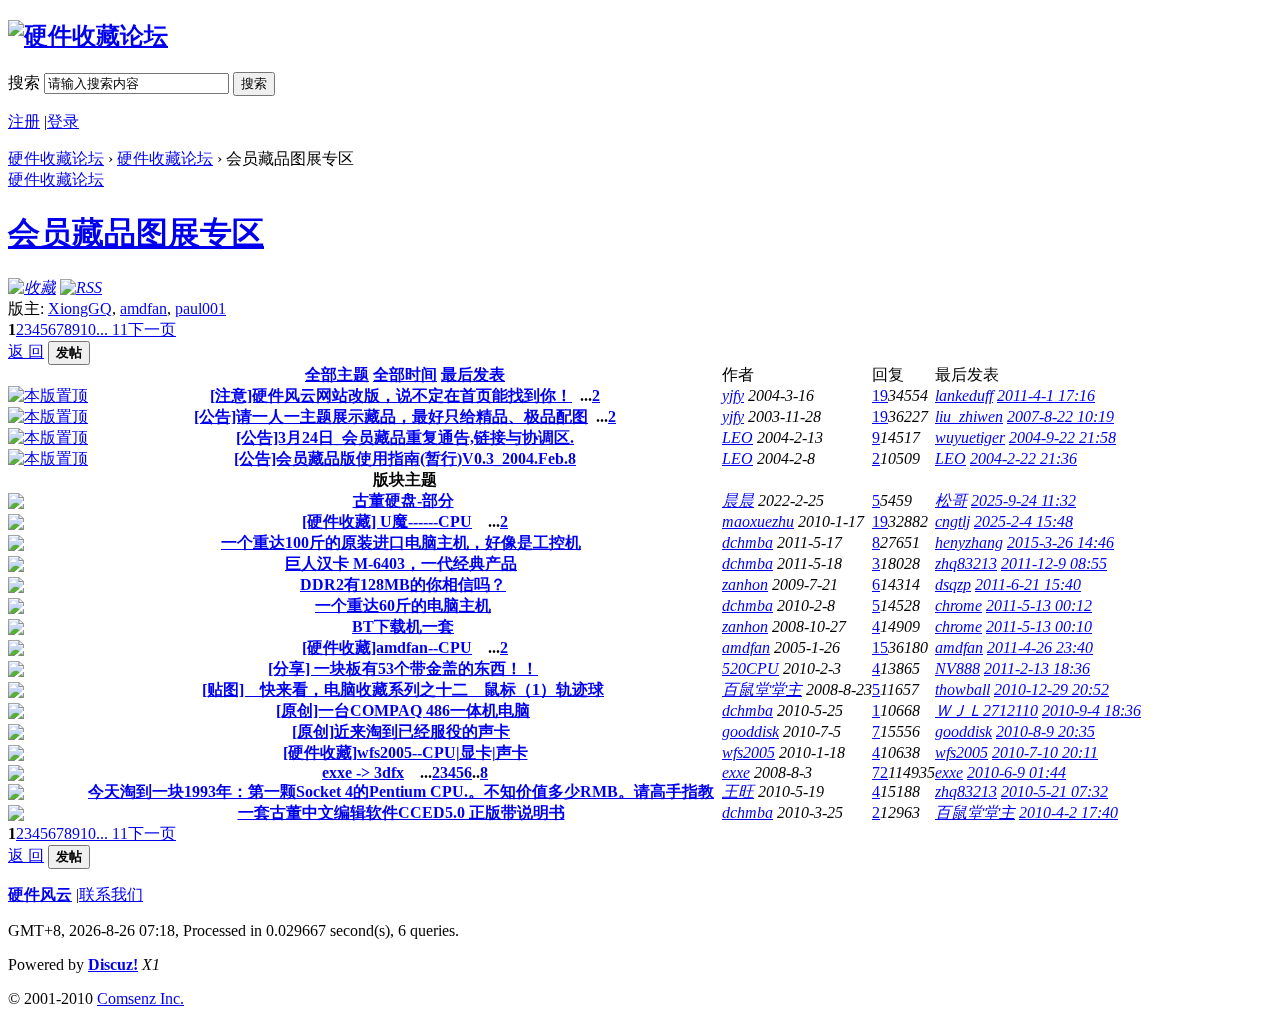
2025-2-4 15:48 (1023, 521)
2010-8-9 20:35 (1045, 731)
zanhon (745, 584)
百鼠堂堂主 (762, 689)
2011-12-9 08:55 (1054, 563)
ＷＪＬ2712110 (986, 710)
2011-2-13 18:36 (1037, 668)
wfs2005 (748, 752)
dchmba (747, 542)
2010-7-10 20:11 (1045, 752)
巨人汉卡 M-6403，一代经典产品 (401, 563)
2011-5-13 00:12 (1039, 605)
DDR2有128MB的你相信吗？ (403, 584)
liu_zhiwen (969, 416)
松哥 (951, 500)
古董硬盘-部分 (403, 500)
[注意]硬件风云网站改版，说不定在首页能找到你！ (391, 395)
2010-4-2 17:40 (1068, 812)
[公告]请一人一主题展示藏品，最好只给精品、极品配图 (391, 416)
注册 (24, 121)
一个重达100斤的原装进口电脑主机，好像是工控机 (401, 542)
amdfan (143, 308)
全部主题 (337, 374)
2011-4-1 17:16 (1046, 395)
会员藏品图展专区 (136, 233)
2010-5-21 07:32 (1054, 791)
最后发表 (473, 374)
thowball (962, 689)
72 (880, 772)
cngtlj (952, 521)
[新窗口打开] (48, 395)
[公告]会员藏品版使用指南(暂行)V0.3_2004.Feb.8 (405, 458)
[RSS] (81, 287)
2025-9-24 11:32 (1023, 500)
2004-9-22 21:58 (1062, 437)
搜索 (24, 82)
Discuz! (113, 964)
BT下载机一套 (403, 626)
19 (880, 395)
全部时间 (405, 374)
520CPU (750, 668)
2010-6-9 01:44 (1016, 772)
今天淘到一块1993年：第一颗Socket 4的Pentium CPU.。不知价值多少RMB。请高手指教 (401, 791)
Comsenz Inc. (140, 998)
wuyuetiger (970, 437)
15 (880, 647)
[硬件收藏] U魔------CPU (387, 521)
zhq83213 (966, 563)
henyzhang (969, 542)
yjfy (733, 395)
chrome (958, 605)
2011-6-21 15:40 (1028, 584)
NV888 (957, 668)
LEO (737, 437)
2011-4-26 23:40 (1040, 647)
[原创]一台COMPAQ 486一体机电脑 (403, 710)
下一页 (152, 329)
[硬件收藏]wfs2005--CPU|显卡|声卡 (405, 752)
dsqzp (953, 584)
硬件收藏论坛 (56, 158)
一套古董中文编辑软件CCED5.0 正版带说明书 (401, 812)
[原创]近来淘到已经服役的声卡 (401, 731)
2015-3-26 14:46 (1060, 542)
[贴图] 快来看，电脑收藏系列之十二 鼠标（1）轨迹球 (403, 689)
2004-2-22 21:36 (1023, 458)
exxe (736, 772)
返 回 (26, 351)
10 (88, 329)
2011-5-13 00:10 (1039, 626)
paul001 (200, 308)
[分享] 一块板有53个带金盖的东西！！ (403, 668)
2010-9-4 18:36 (1091, 710)
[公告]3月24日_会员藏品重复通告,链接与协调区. (405, 437)
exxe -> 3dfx (363, 772)
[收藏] (32, 287)
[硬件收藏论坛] (88, 36)
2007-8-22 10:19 (1060, 416)
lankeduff (964, 395)
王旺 (738, 791)
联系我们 (111, 894)
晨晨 (738, 500)
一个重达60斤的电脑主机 (403, 605)
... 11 (112, 329)
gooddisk (750, 731)
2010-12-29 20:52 (1051, 689)
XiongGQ (80, 308)
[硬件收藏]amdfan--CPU (387, 647)
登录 (63, 121)
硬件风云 (40, 894)
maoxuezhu (758, 521)
